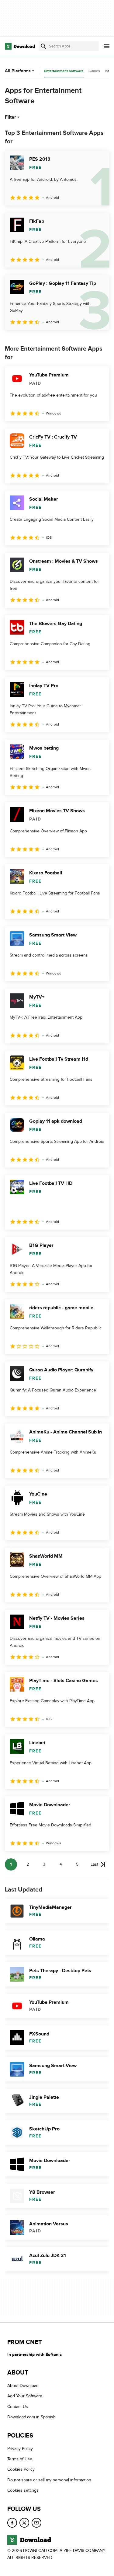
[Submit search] (43, 46)
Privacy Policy (20, 2449)
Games (94, 71)
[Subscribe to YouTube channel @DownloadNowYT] (36, 2523)
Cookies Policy (21, 2470)
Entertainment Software (64, 71)
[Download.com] (20, 46)
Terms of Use (20, 2459)
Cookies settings (23, 2490)
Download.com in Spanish (31, 2417)
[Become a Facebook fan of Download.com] (12, 2523)
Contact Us (18, 2407)
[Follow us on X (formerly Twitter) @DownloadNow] (24, 2523)
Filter (10, 117)
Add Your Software (25, 2396)
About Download (23, 2386)
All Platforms (18, 71)
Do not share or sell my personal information (49, 2480)
